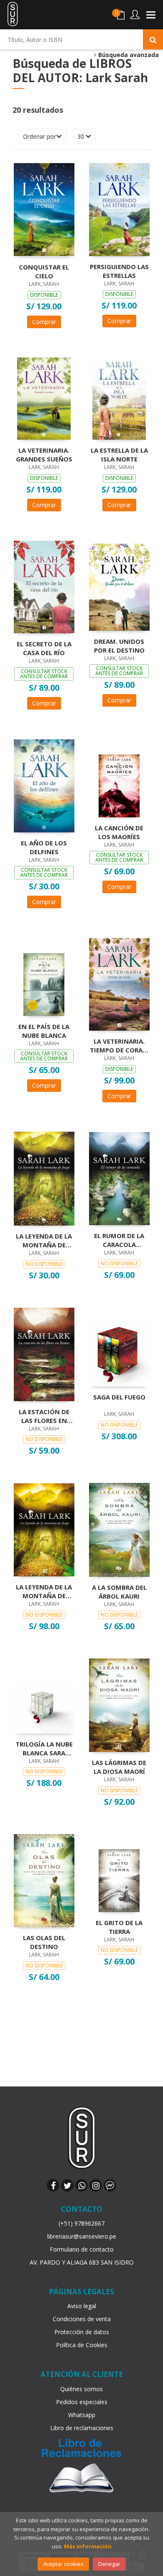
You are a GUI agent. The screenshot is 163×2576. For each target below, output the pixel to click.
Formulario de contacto (82, 2249)
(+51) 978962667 (81, 2223)
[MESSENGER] (110, 2185)
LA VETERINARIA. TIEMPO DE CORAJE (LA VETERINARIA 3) (119, 1045)
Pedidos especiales (82, 2402)
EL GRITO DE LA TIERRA (119, 1927)
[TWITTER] (67, 2185)
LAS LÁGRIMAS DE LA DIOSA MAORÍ (119, 1767)
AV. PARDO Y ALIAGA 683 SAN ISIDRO (82, 2262)
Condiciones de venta (82, 2319)
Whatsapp (82, 2415)
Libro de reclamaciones (82, 2428)
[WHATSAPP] (81, 2185)
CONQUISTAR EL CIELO (44, 271)
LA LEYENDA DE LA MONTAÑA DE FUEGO (44, 1591)
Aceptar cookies (63, 2564)
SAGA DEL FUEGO (119, 1397)
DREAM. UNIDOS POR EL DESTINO (119, 645)
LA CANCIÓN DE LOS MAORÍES (119, 832)
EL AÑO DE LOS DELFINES (44, 847)
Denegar (109, 2564)
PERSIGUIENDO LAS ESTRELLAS (119, 271)
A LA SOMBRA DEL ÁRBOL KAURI (119, 1591)
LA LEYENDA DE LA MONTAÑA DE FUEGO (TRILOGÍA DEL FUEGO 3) (44, 1240)
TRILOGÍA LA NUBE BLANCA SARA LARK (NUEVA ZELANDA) (44, 1748)
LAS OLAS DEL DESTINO (44, 1942)
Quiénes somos (81, 2389)
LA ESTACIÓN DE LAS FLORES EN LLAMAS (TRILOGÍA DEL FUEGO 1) (44, 1416)
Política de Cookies (82, 2345)
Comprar (44, 322)
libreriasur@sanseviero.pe (82, 2236)
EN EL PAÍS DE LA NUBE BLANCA (44, 1031)
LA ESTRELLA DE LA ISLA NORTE (119, 454)
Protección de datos (82, 2332)
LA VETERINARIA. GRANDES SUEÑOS (44, 454)
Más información (88, 2546)
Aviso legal (82, 2306)
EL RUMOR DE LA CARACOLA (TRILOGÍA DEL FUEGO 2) (119, 1240)
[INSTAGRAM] (96, 2185)
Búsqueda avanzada (128, 55)
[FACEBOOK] (53, 2185)
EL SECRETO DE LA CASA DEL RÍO (44, 648)
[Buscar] (153, 39)
